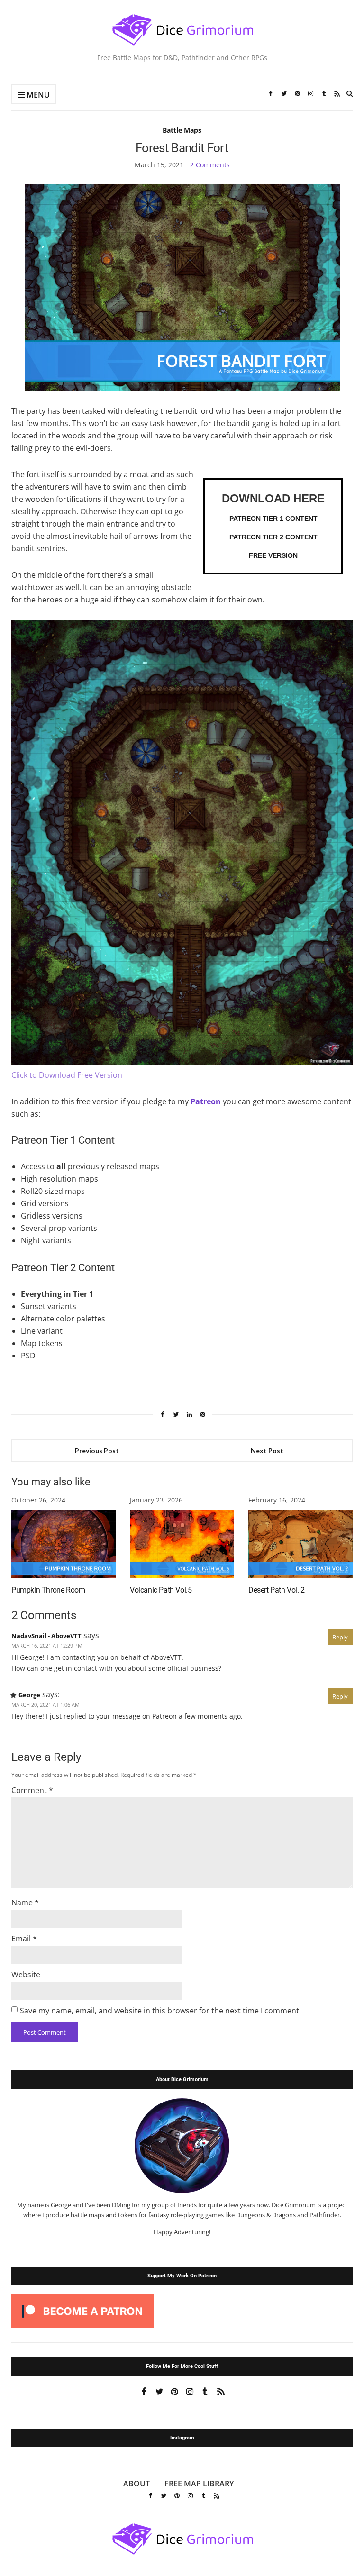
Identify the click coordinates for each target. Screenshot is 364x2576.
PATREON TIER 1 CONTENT (273, 519)
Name (25, 1902)
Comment (32, 1790)
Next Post (267, 1451)
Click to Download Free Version (67, 1075)
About (136, 2484)
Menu (37, 95)
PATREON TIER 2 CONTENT (273, 537)
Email (24, 1939)
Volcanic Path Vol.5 (161, 1590)
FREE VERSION (273, 555)
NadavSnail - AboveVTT (46, 1636)
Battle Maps (182, 130)
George (29, 1695)
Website (26, 1975)
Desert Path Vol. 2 (277, 1590)
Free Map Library (199, 2484)
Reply (340, 1637)
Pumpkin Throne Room (48, 1590)
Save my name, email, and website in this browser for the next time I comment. (160, 2011)
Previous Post (97, 1451)
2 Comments (210, 165)
